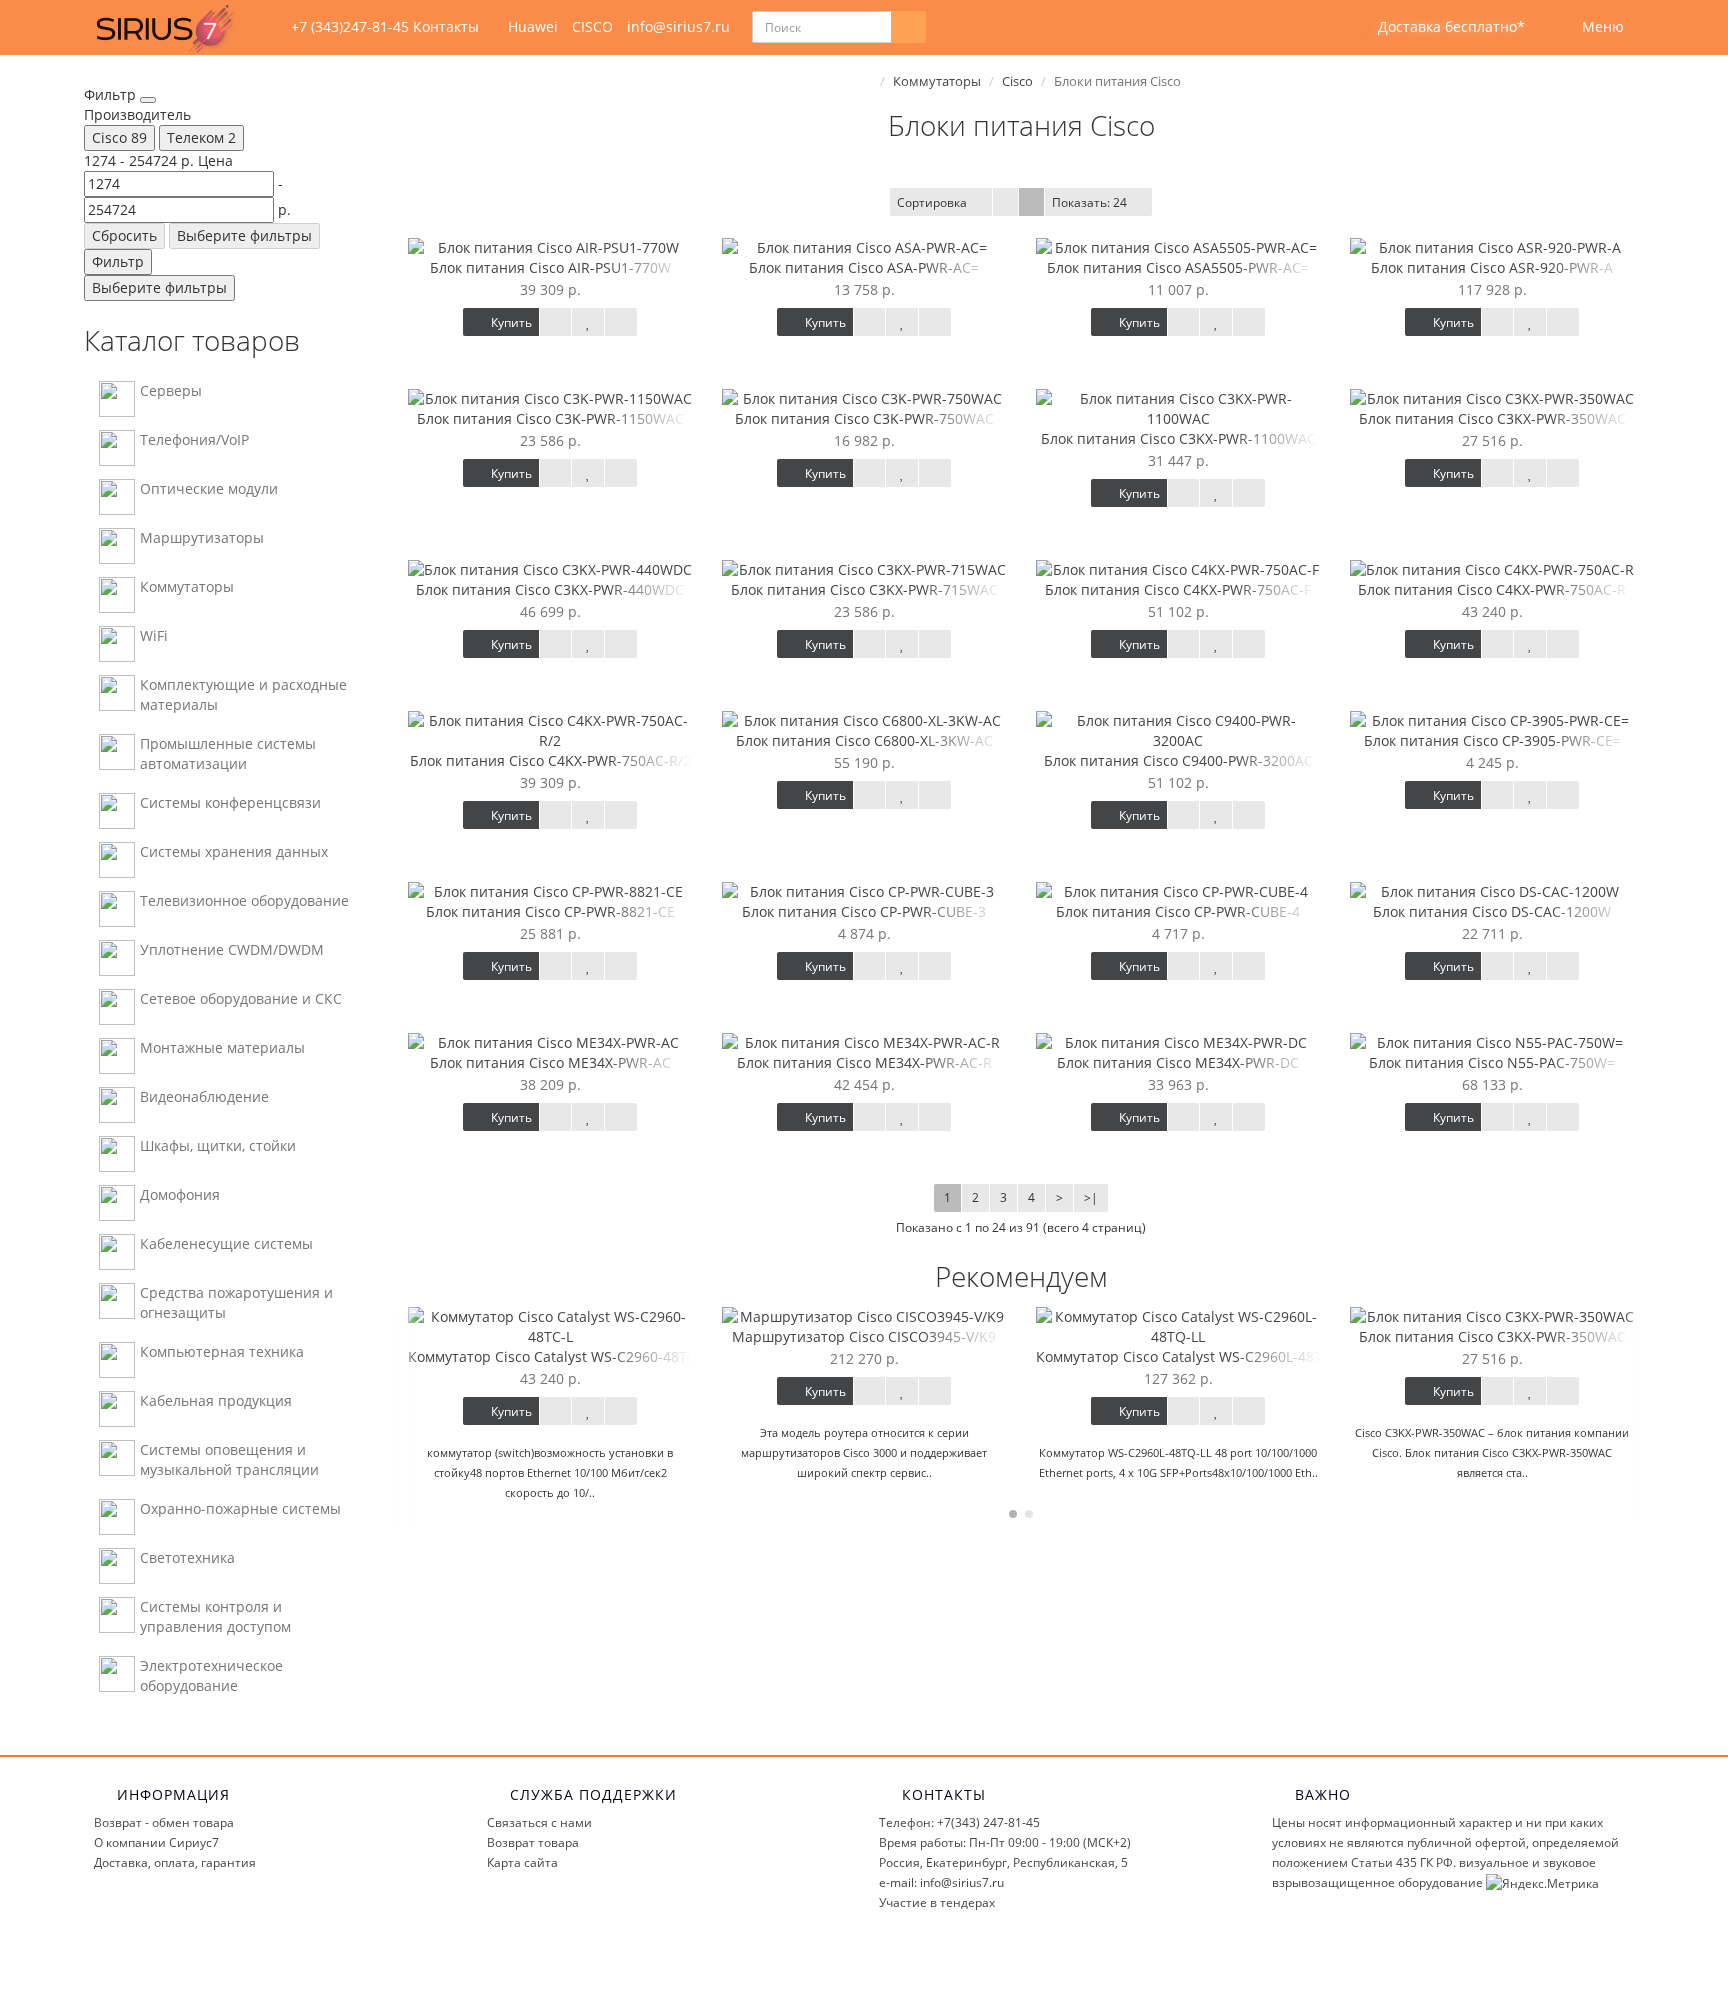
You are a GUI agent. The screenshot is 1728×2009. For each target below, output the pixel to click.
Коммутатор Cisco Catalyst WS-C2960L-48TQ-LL (1194, 1356)
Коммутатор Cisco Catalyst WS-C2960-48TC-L (558, 1356)
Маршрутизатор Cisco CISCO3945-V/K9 (864, 1336)
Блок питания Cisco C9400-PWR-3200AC (1178, 760)
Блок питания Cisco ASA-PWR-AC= (864, 267)
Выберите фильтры (244, 235)
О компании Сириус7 (156, 1842)
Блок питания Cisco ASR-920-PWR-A (1492, 267)
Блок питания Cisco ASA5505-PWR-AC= (1178, 267)
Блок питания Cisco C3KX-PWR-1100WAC (1178, 438)
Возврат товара (533, 1842)
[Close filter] (148, 100)
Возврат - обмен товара (164, 1822)
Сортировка (932, 202)
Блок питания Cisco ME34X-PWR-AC (550, 1062)
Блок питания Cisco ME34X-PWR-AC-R (864, 1062)
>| (1091, 1197)
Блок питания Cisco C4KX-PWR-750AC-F (1178, 589)
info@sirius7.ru (678, 26)
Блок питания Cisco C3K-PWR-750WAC (864, 418)
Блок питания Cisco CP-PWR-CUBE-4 (1178, 911)
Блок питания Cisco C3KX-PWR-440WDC (550, 589)
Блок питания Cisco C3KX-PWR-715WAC (864, 589)
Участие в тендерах (937, 1902)
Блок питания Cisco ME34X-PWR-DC (1178, 1062)
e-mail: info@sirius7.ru (941, 1882)
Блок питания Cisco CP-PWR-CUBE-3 (864, 911)
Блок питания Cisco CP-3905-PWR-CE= (1492, 740)
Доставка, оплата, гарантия (175, 1862)
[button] (1438, 27)
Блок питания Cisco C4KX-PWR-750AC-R (1492, 589)
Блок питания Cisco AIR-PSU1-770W (550, 267)
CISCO (592, 26)
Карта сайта (522, 1862)
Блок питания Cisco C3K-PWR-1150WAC (550, 418)
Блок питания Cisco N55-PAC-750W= (1492, 1062)
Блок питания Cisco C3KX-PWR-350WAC (1492, 418)
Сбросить (124, 235)
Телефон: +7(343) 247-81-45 (959, 1822)
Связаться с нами (539, 1822)
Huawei (533, 26)
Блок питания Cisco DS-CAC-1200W (1492, 911)
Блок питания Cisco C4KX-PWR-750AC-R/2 (550, 760)
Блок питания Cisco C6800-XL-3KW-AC (864, 740)
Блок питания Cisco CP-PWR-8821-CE (550, 911)
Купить (510, 322)
